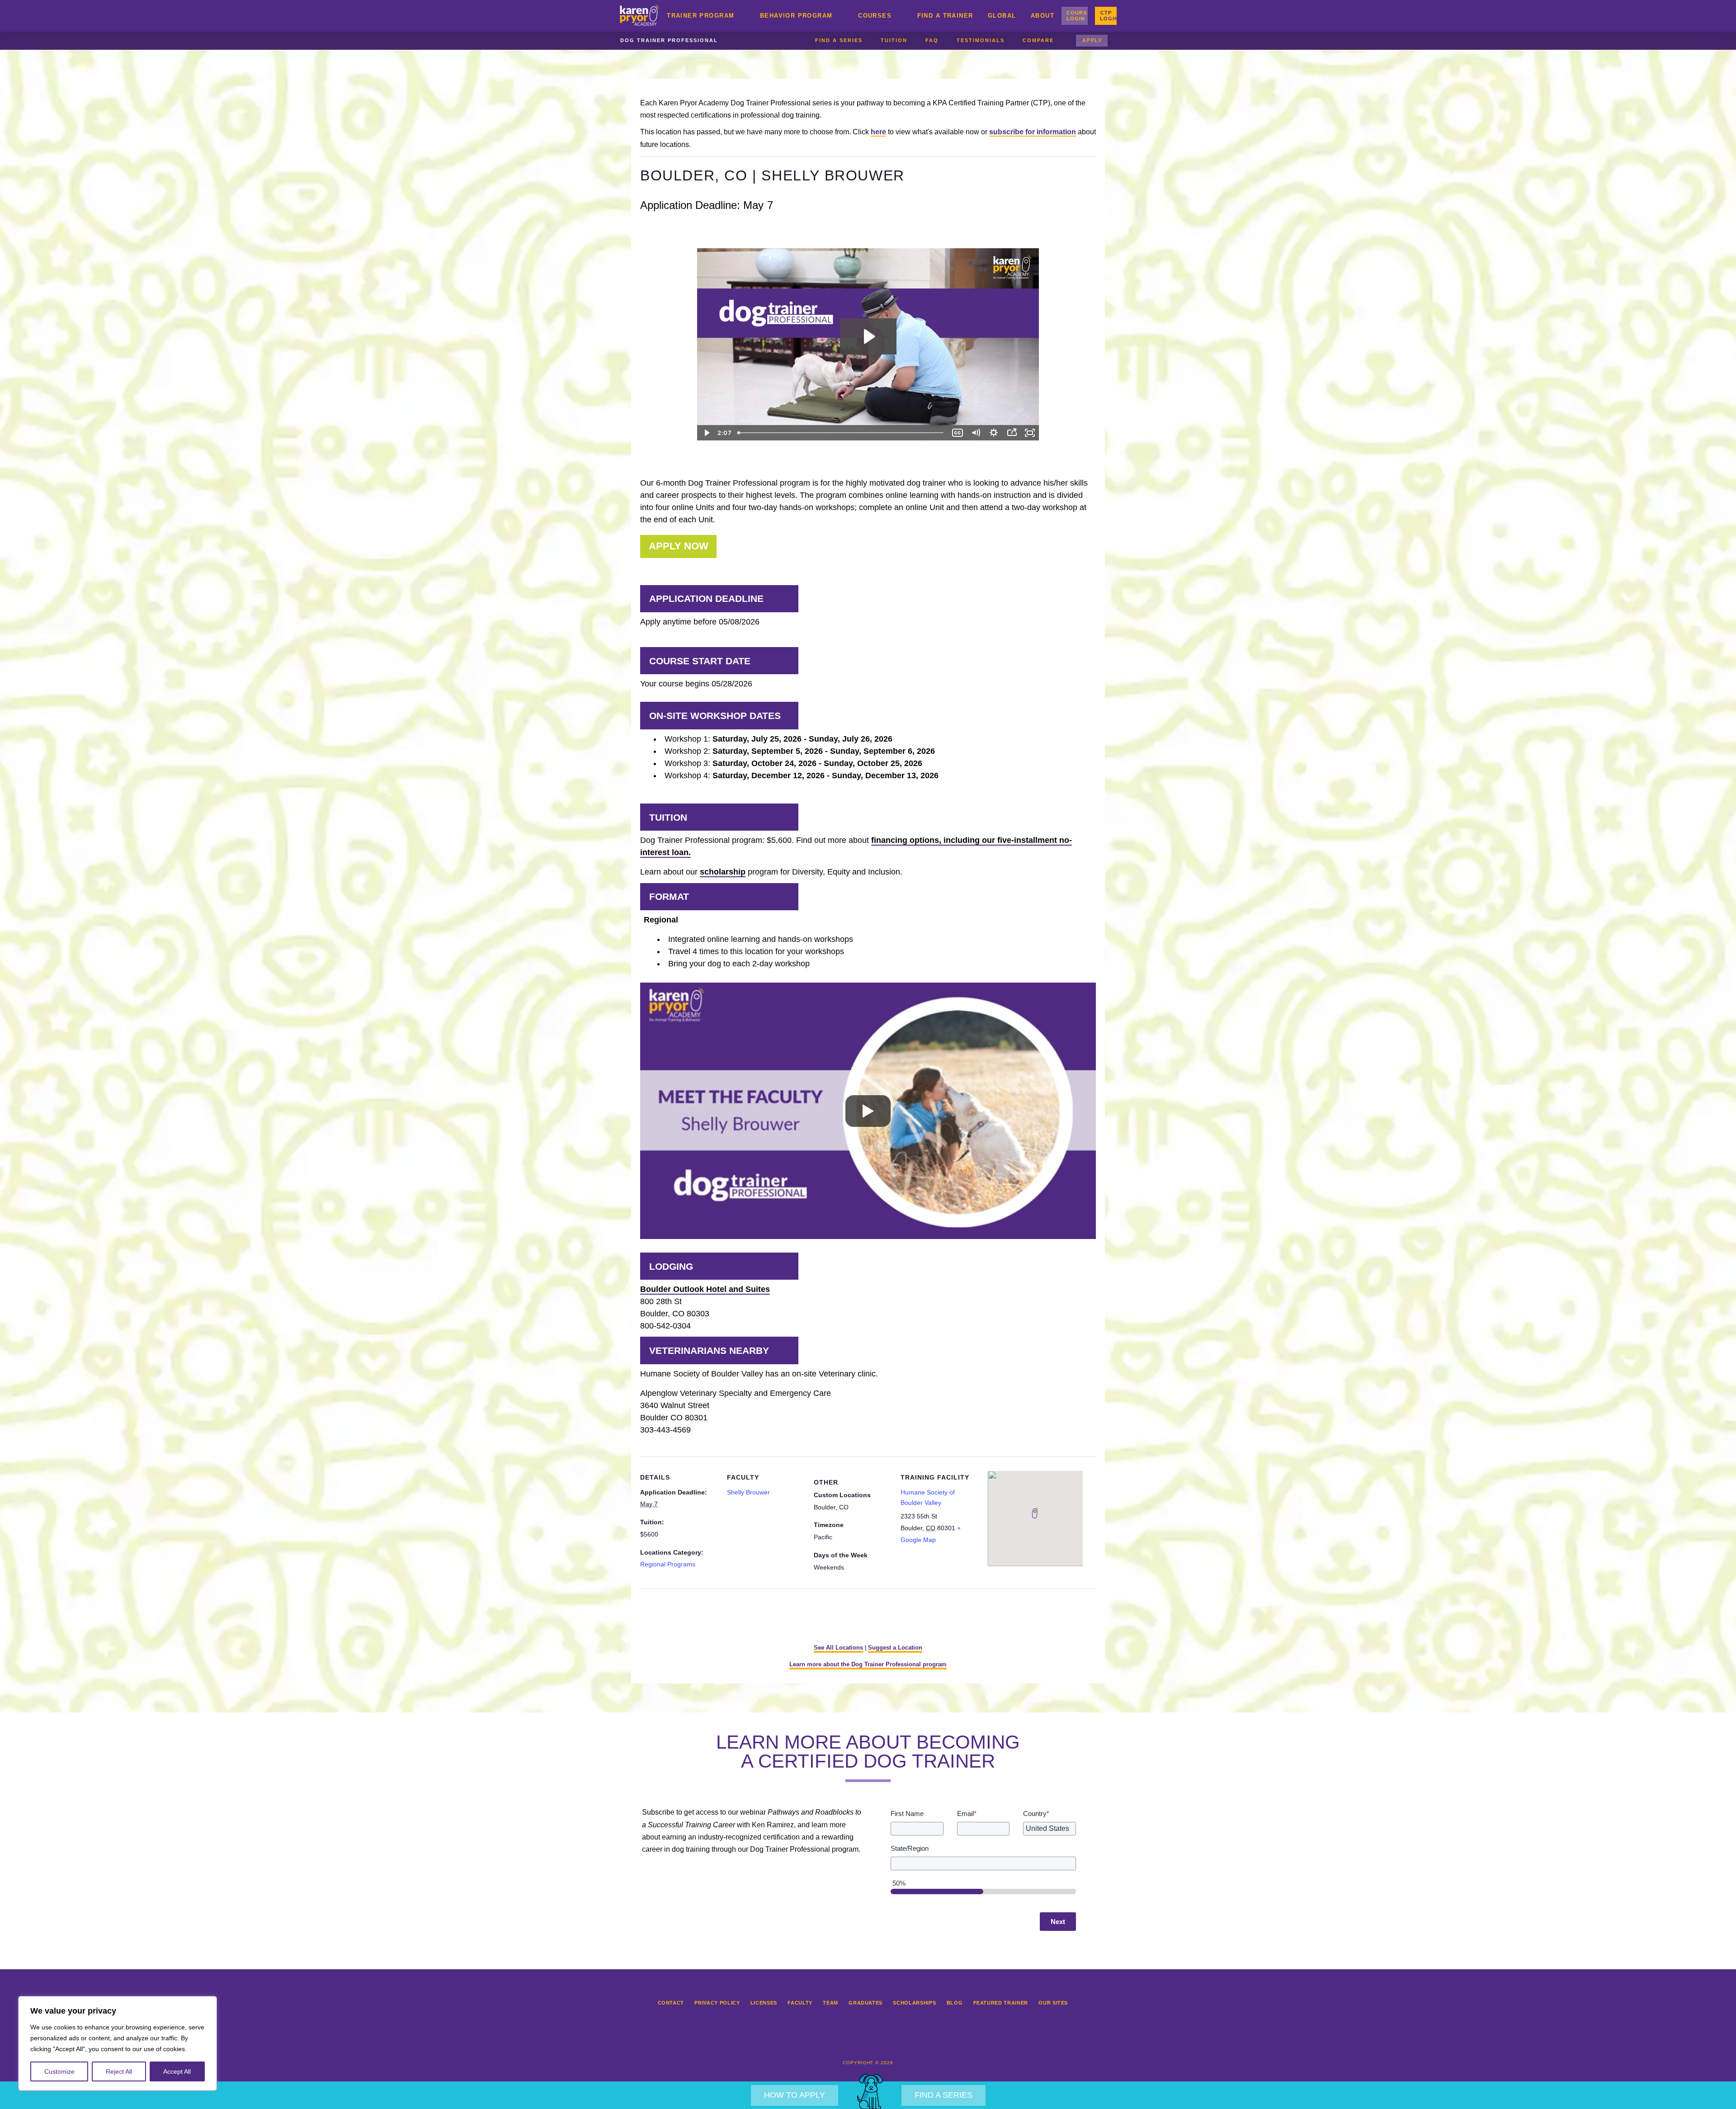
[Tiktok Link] (878, 2041)
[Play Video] (706, 433)
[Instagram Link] (858, 2041)
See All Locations (838, 1648)
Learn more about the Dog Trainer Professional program (868, 1664)
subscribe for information (1033, 132)
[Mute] (976, 433)
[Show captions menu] (958, 433)
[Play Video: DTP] (868, 336)
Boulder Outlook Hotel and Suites (705, 1289)
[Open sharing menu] (1012, 433)
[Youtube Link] (898, 2041)
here (878, 132)
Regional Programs (668, 1564)
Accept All (177, 2071)
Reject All (119, 2071)
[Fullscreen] (1030, 433)
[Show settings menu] (994, 433)
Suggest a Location (895, 1648)
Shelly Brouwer (748, 1492)
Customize (59, 2071)
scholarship (723, 872)
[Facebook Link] (838, 2041)
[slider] (841, 433)
